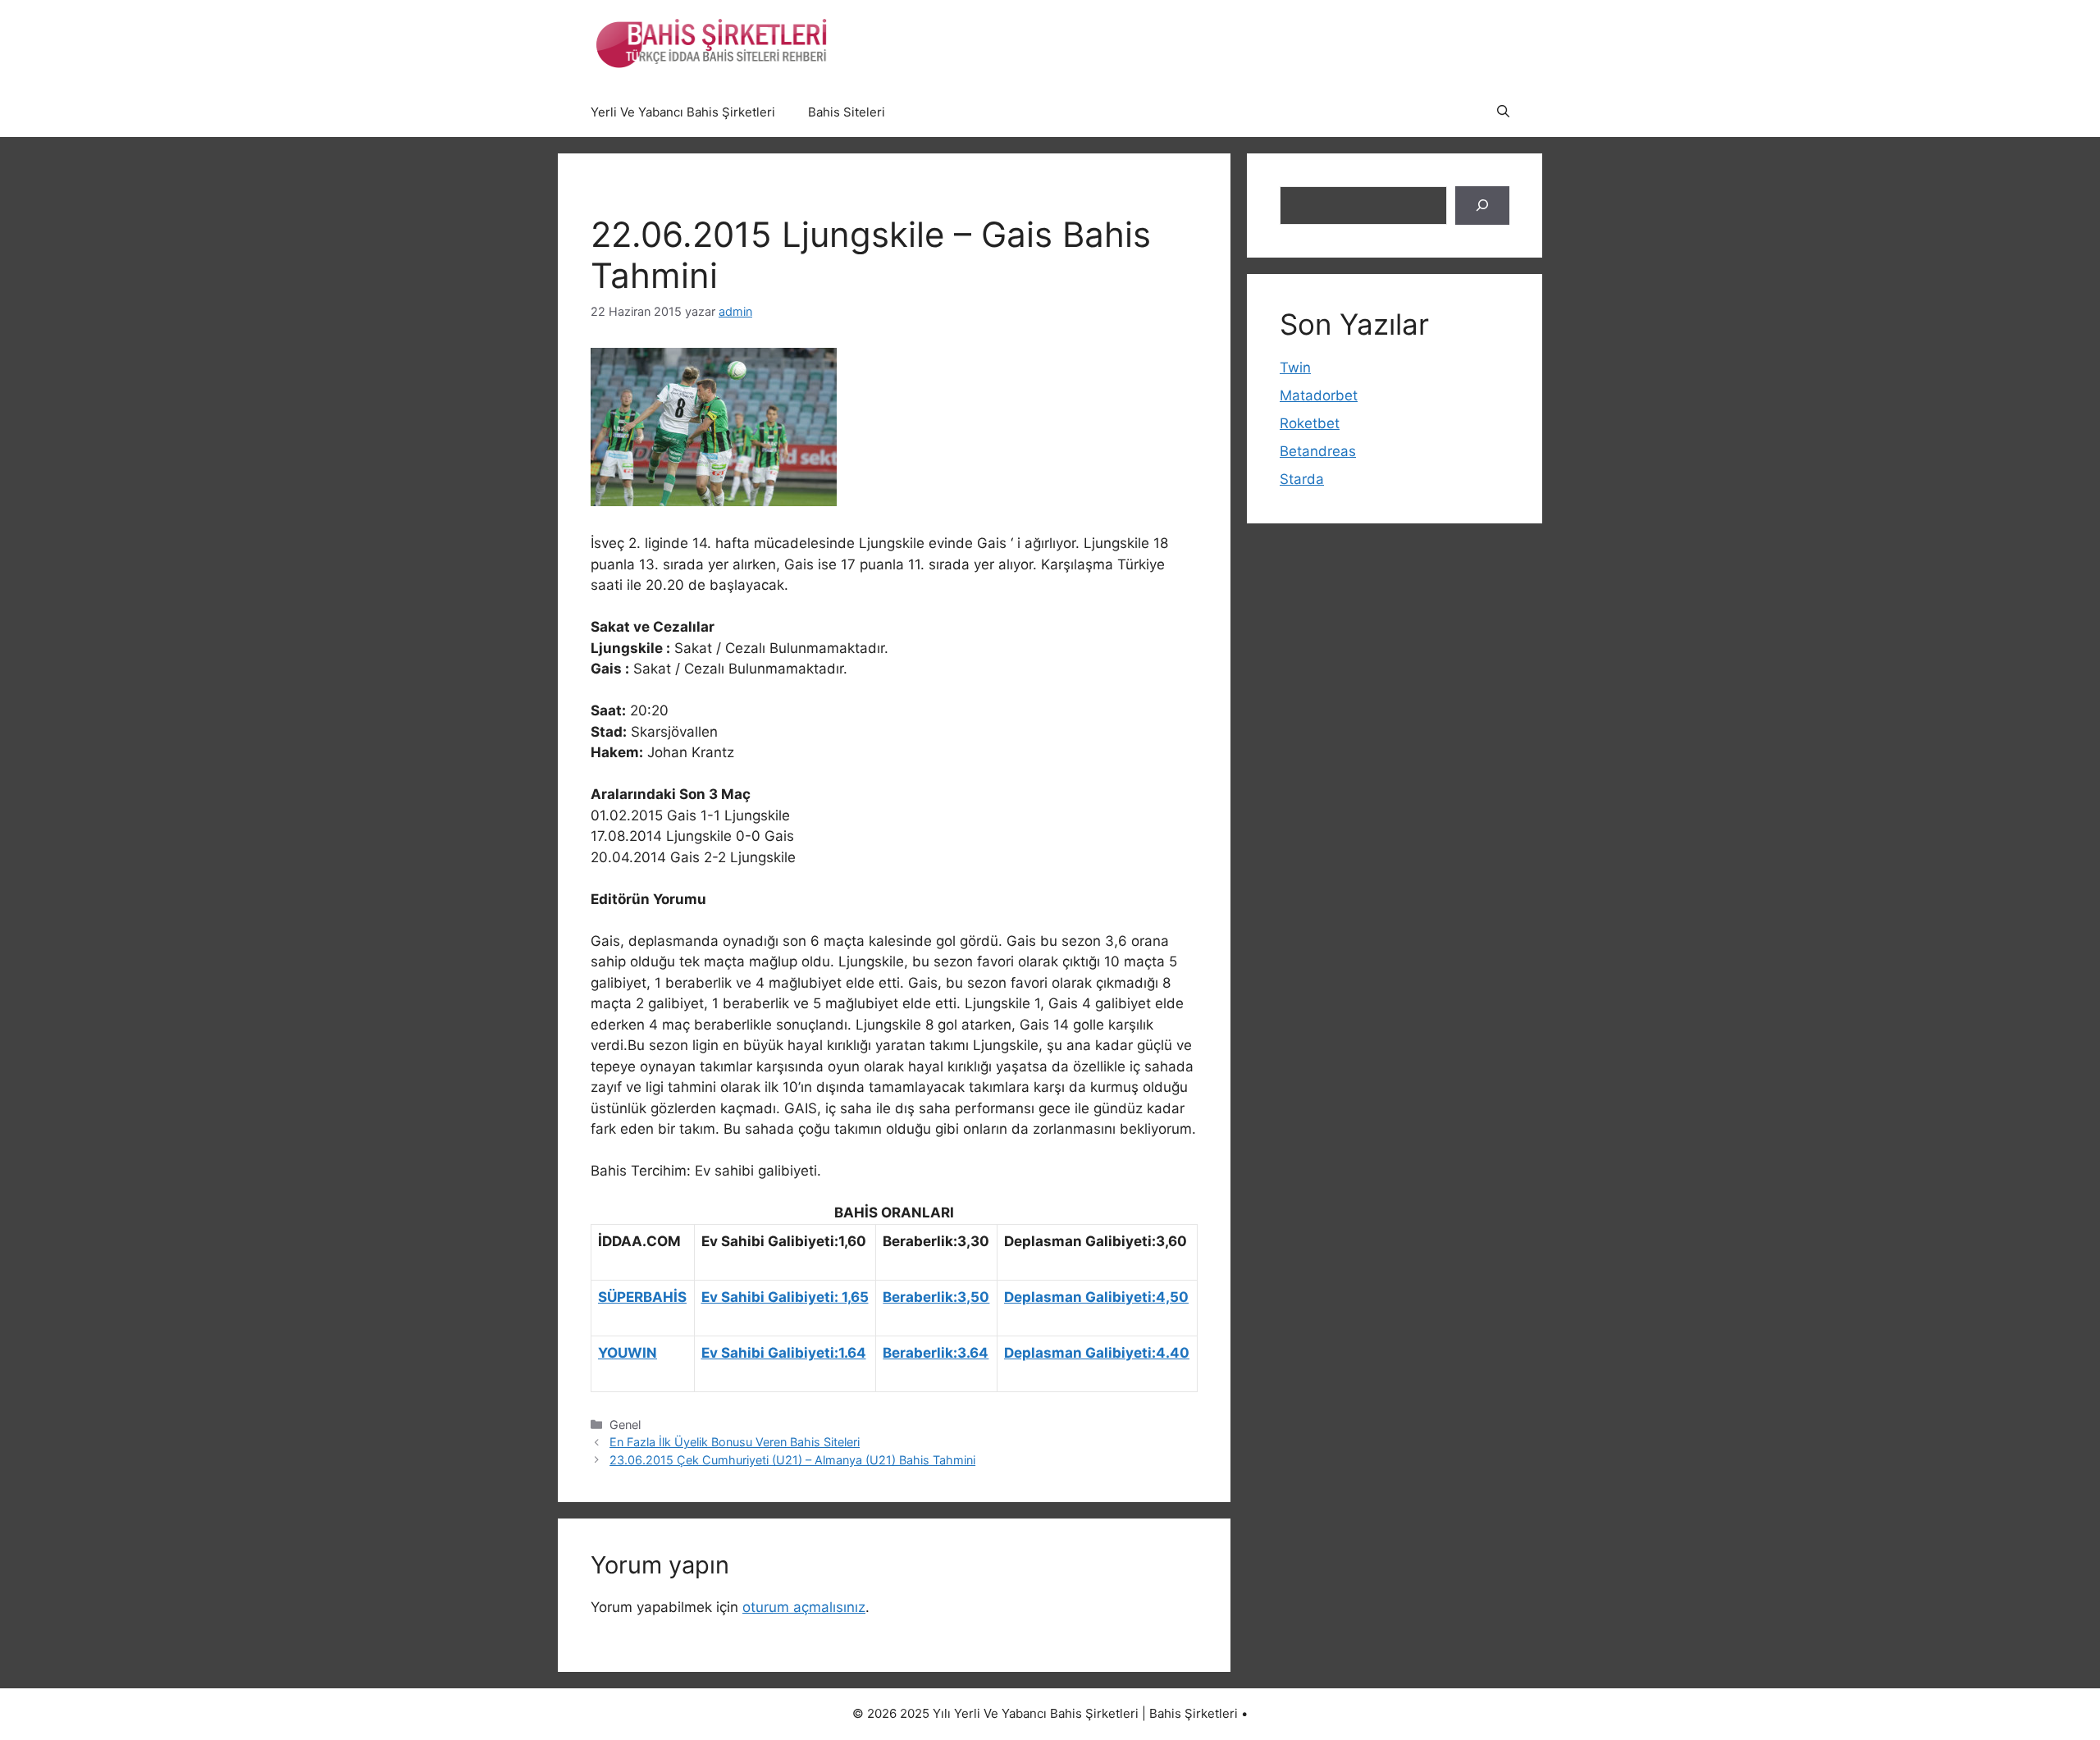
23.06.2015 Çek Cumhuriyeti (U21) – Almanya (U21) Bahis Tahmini (792, 1460)
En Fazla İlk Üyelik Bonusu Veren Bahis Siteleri (735, 1442)
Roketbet (1310, 423)
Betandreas (1318, 451)
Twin (1295, 368)
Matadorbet (1319, 395)
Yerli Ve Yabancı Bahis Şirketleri (683, 112)
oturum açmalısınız (804, 1607)
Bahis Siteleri (847, 112)
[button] (1503, 112)
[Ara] (1482, 206)
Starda (1302, 479)
